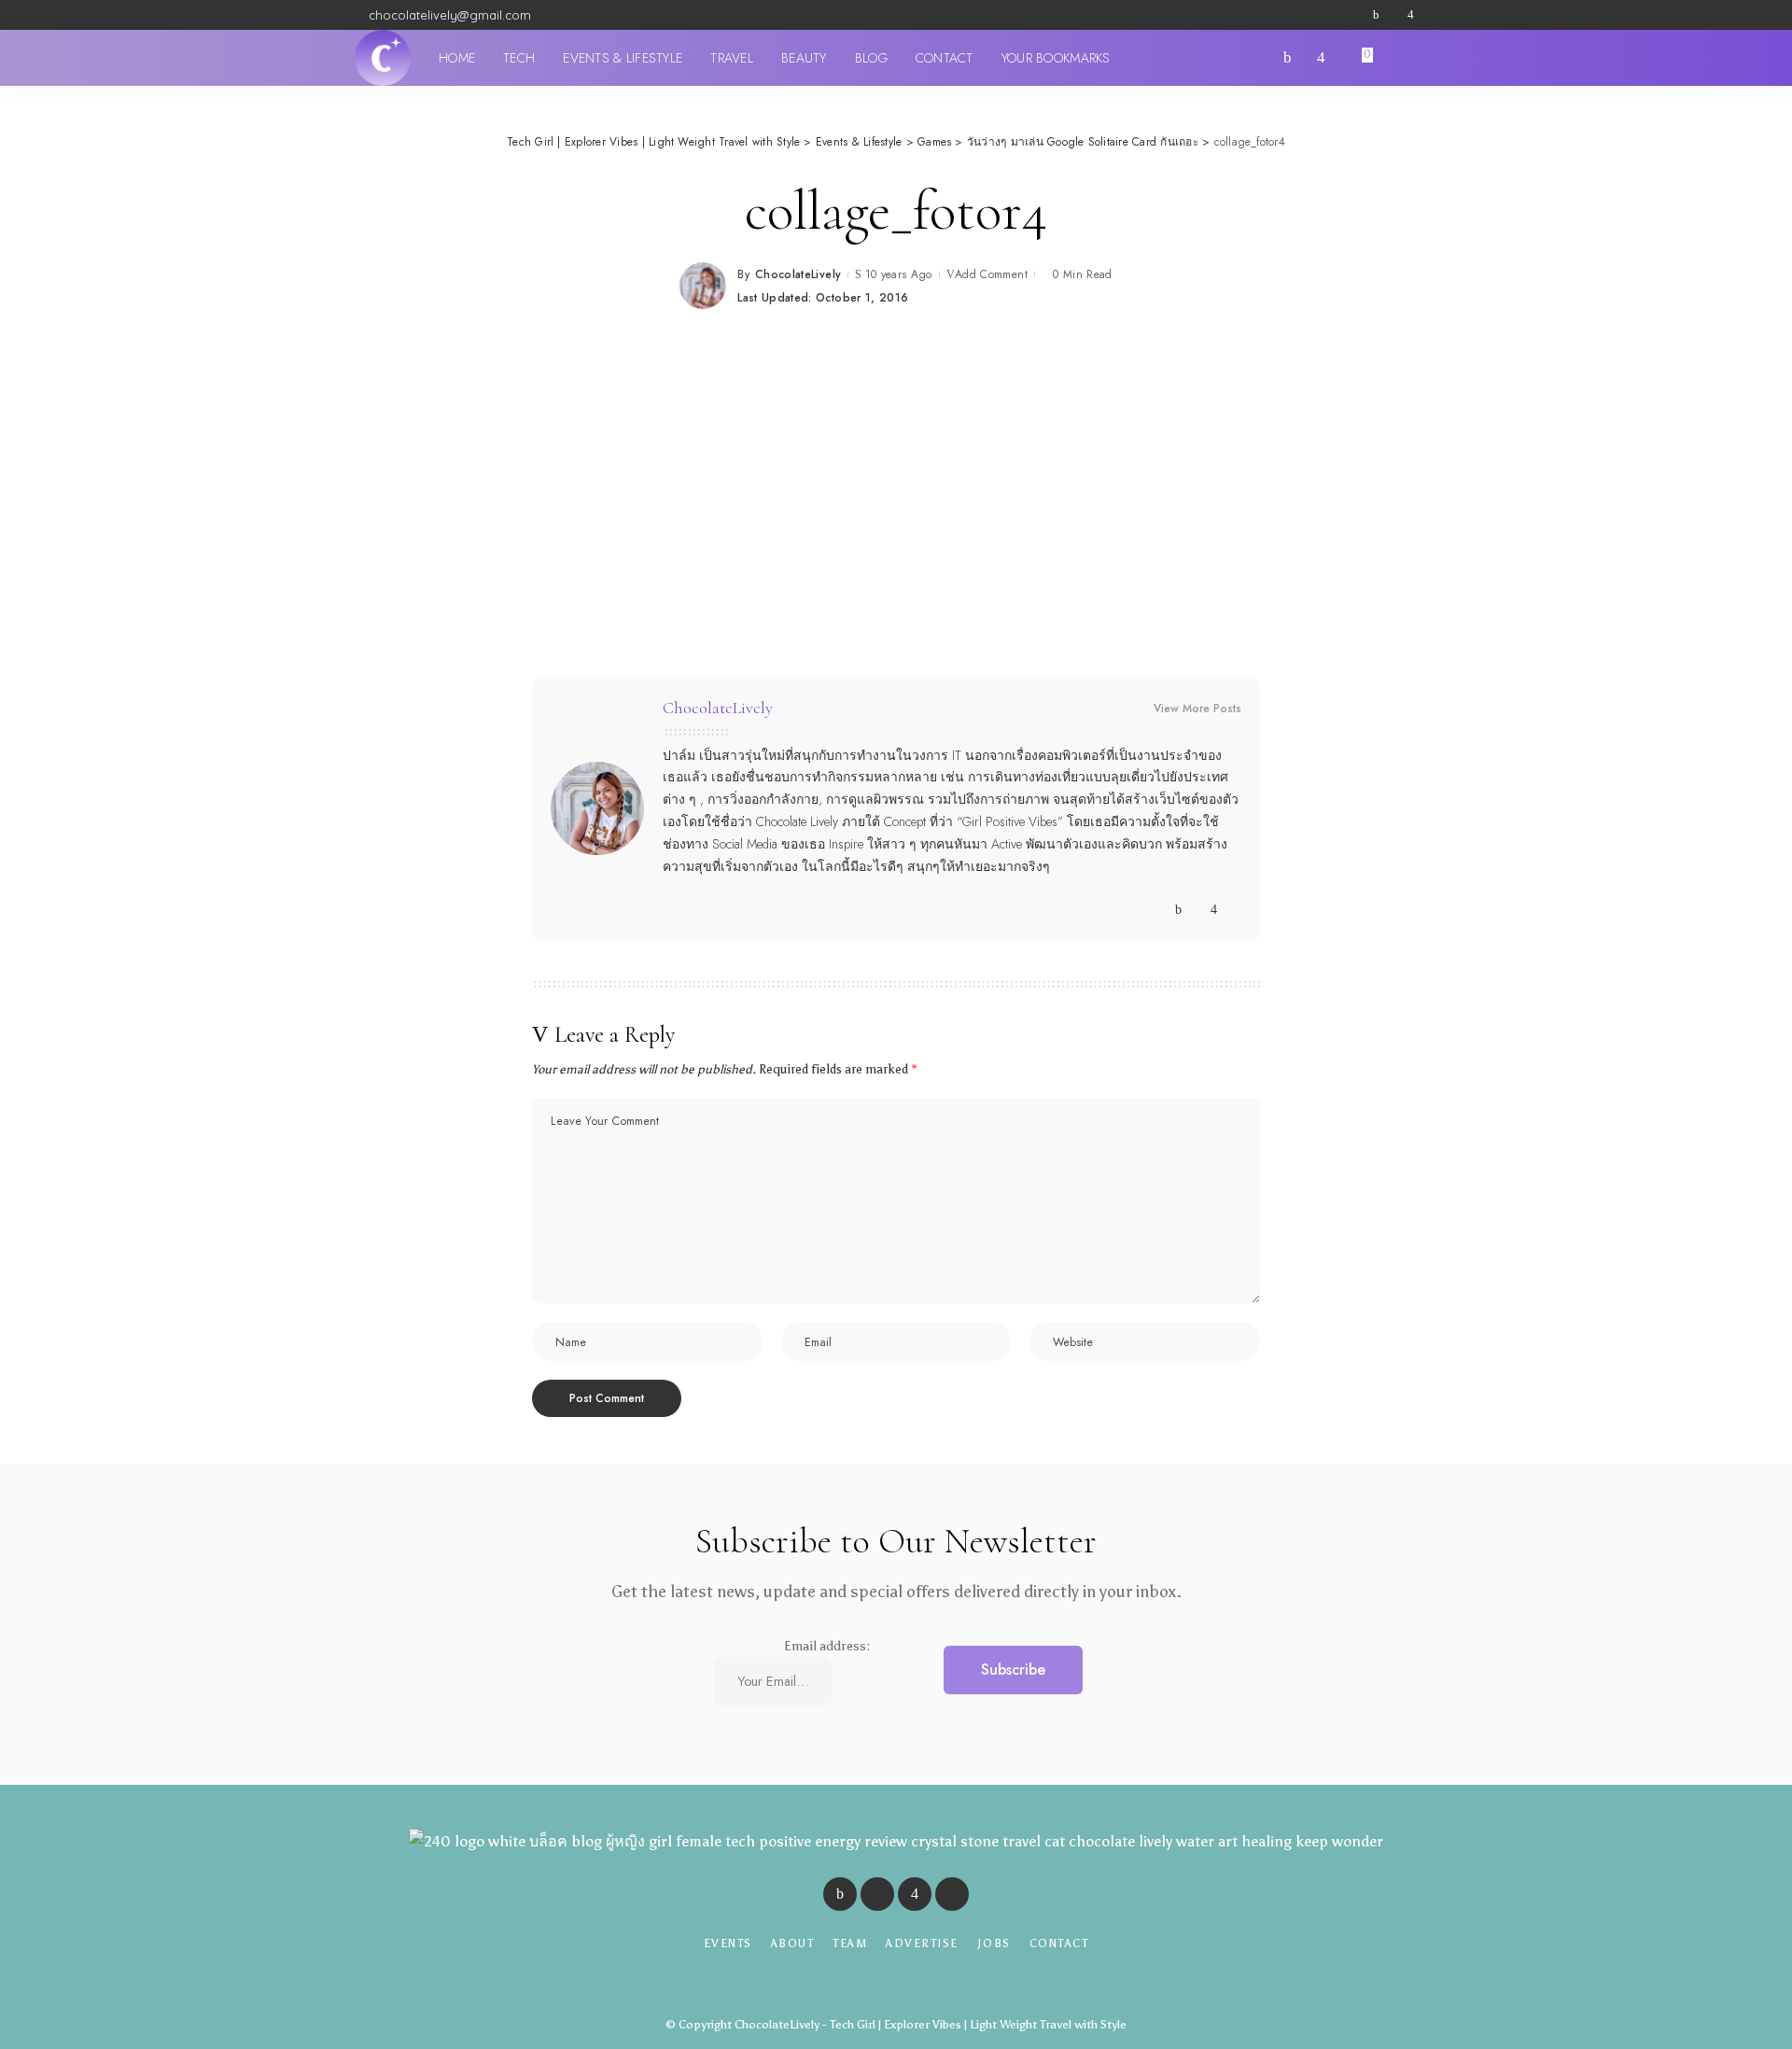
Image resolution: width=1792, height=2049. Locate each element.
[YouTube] (1428, 15)
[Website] (1161, 910)
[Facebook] (1376, 15)
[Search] (1426, 58)
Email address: (827, 1646)
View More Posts (1197, 709)
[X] (1393, 15)
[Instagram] (1411, 15)
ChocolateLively (798, 274)
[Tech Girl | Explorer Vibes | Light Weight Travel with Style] (383, 58)
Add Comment (991, 274)
